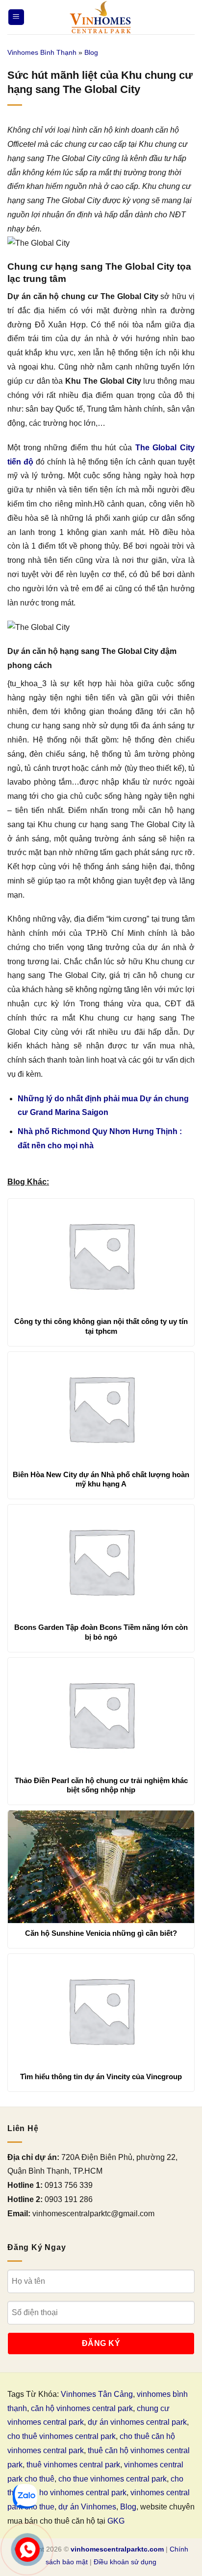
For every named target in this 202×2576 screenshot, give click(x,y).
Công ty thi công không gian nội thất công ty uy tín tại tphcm (101, 1326)
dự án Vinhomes (87, 2507)
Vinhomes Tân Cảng (97, 2394)
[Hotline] (27, 2549)
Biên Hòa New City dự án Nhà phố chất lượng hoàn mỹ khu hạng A (101, 1479)
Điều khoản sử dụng (125, 2562)
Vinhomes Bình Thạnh (42, 52)
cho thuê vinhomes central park (62, 2436)
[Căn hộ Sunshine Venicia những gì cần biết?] (101, 1867)
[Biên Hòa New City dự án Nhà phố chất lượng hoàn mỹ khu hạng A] (101, 1408)
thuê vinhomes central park (73, 2465)
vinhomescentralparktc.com (117, 2549)
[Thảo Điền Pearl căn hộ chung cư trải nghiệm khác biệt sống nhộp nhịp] (101, 1714)
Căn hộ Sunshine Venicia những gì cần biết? (101, 1933)
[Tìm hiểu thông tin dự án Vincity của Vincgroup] (101, 2010)
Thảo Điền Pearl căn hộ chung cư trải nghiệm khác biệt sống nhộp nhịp (101, 1785)
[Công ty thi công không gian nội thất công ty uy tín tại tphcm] (101, 1255)
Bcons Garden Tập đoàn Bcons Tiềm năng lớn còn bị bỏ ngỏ (101, 1632)
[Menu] (16, 17)
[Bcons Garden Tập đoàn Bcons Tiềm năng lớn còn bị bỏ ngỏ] (101, 1561)
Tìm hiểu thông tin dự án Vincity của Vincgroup (101, 2077)
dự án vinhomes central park (137, 2422)
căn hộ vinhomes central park (82, 2408)
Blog (91, 52)
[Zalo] (25, 2496)
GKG (116, 2521)
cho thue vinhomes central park (113, 2479)
